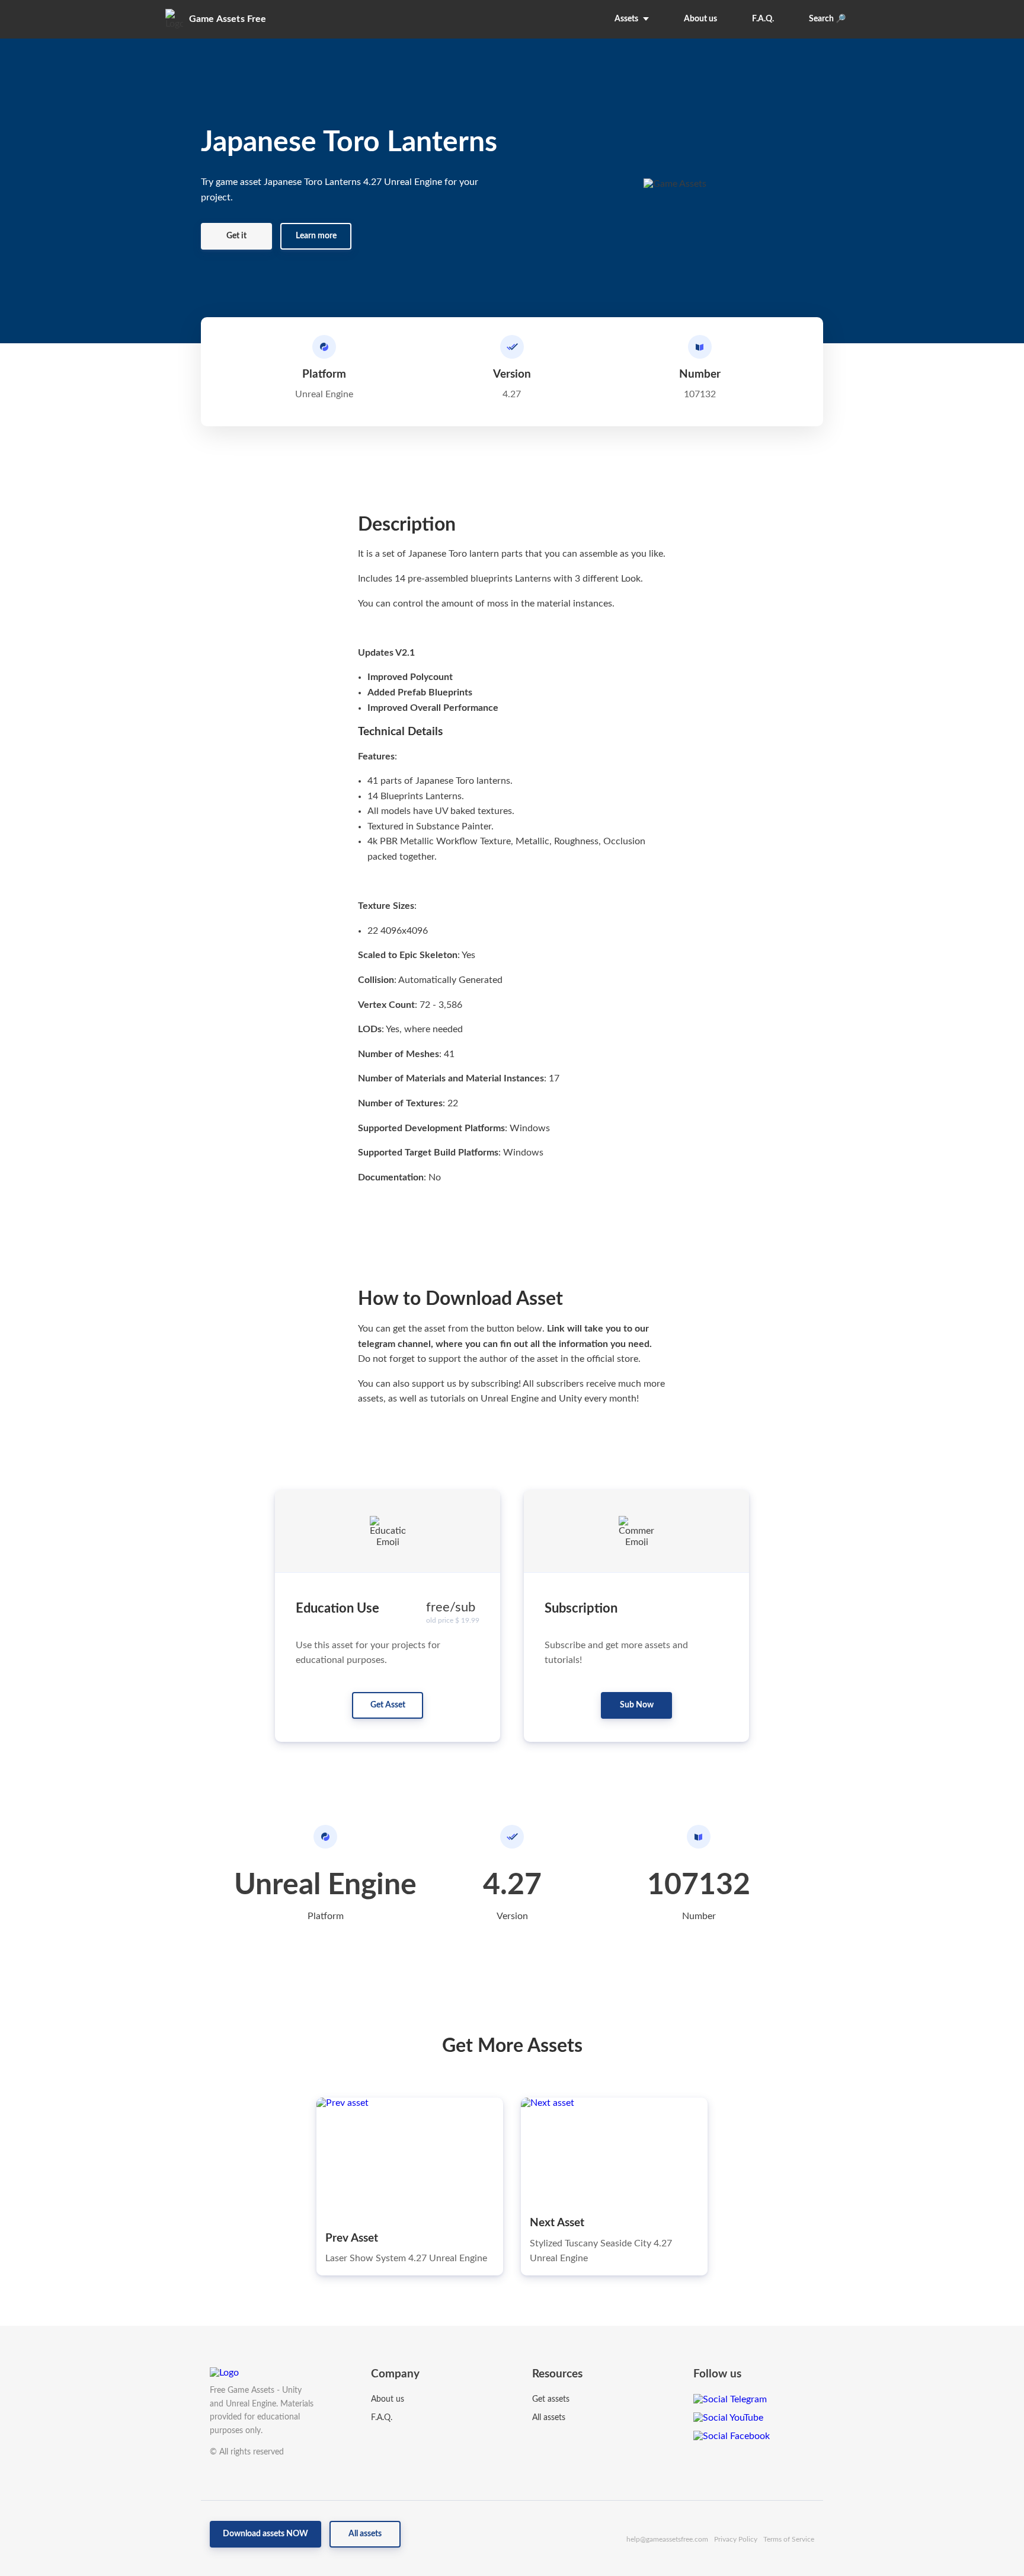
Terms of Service (789, 2539)
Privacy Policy (736, 2539)
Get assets (551, 2399)
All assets (549, 2418)
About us (388, 2399)
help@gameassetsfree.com (667, 2539)
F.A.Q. (382, 2418)
